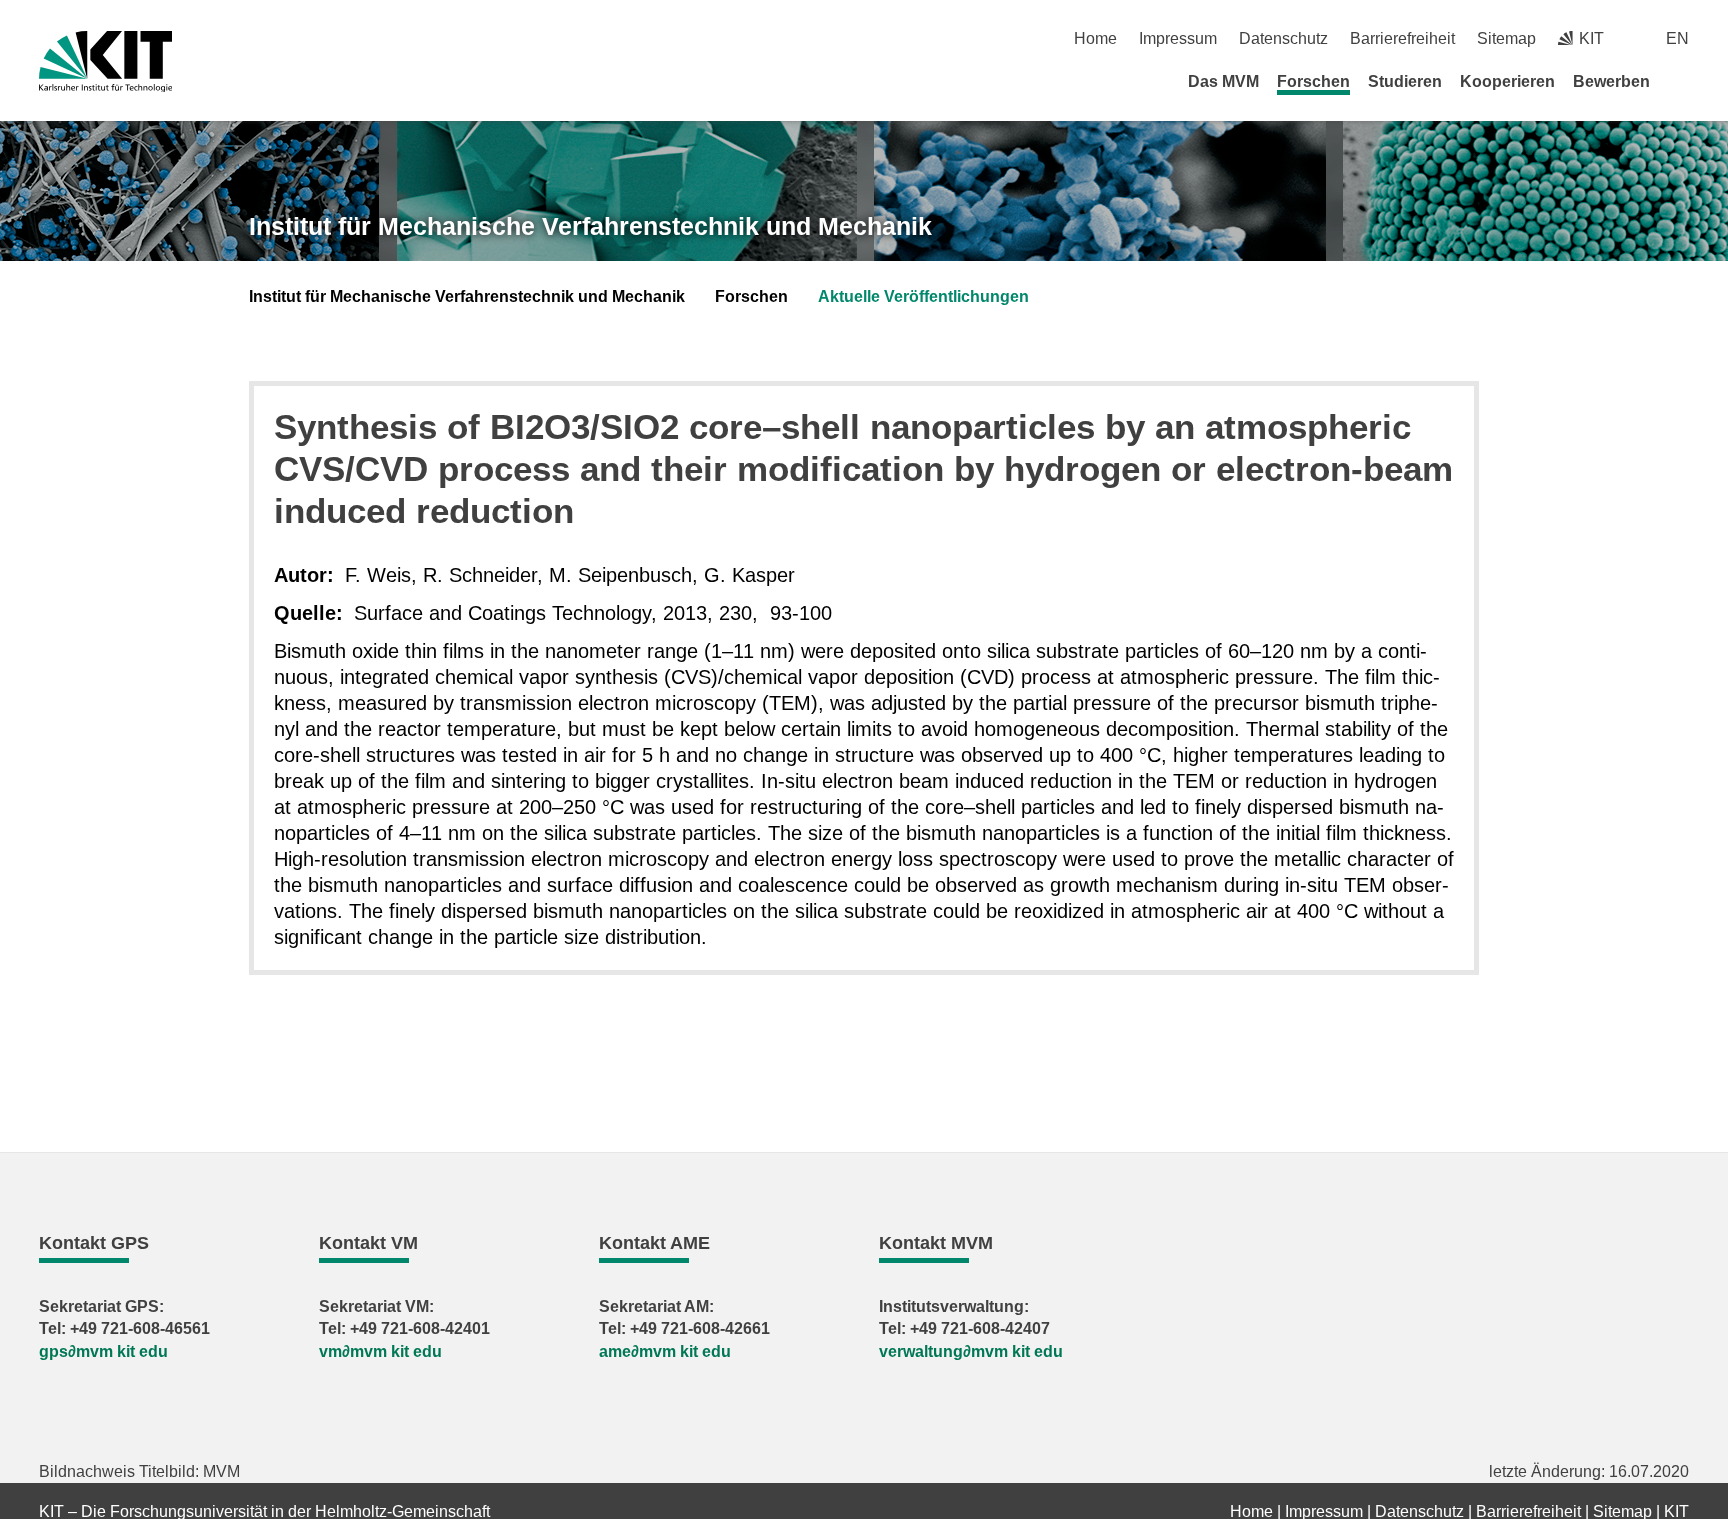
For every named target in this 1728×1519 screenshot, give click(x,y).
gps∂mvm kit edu (103, 1351)
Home (1095, 38)
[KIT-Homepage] (105, 61)
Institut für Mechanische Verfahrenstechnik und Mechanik (590, 226)
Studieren (1405, 81)
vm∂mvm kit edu (380, 1351)
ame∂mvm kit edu (665, 1351)
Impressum (1178, 38)
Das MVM (1223, 81)
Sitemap (1506, 38)
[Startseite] (1682, 81)
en (1677, 38)
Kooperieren (1507, 81)
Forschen (1313, 81)
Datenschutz (1283, 38)
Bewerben (1611, 81)
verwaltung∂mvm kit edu (971, 1351)
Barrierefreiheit (1402, 38)
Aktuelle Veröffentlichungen (923, 296)
